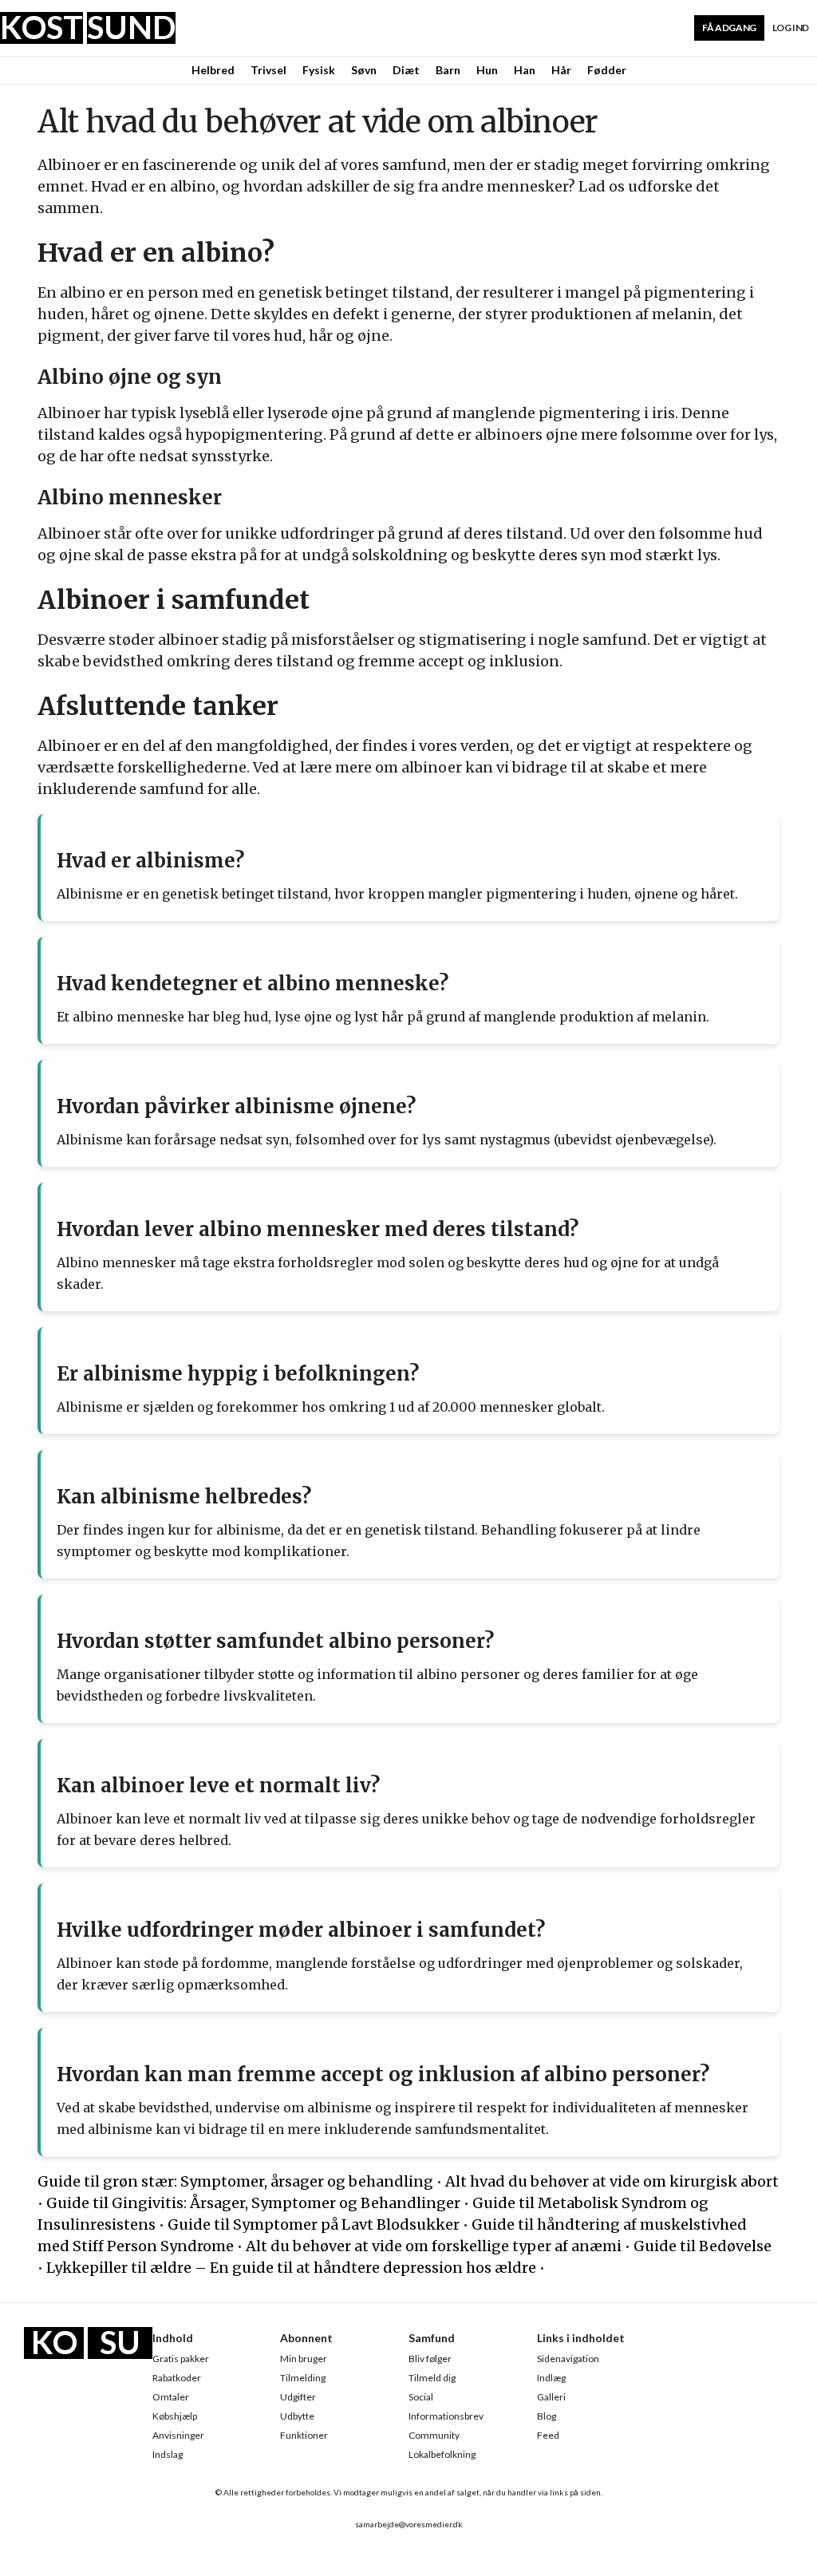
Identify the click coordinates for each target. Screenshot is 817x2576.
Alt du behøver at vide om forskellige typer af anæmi (434, 2246)
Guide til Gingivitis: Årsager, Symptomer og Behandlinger (253, 2203)
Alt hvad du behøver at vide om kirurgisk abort (612, 2181)
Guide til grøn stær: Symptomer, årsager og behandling (235, 2181)
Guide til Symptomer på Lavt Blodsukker (314, 2224)
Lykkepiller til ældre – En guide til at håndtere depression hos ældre (291, 2268)
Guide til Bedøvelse (703, 2246)
